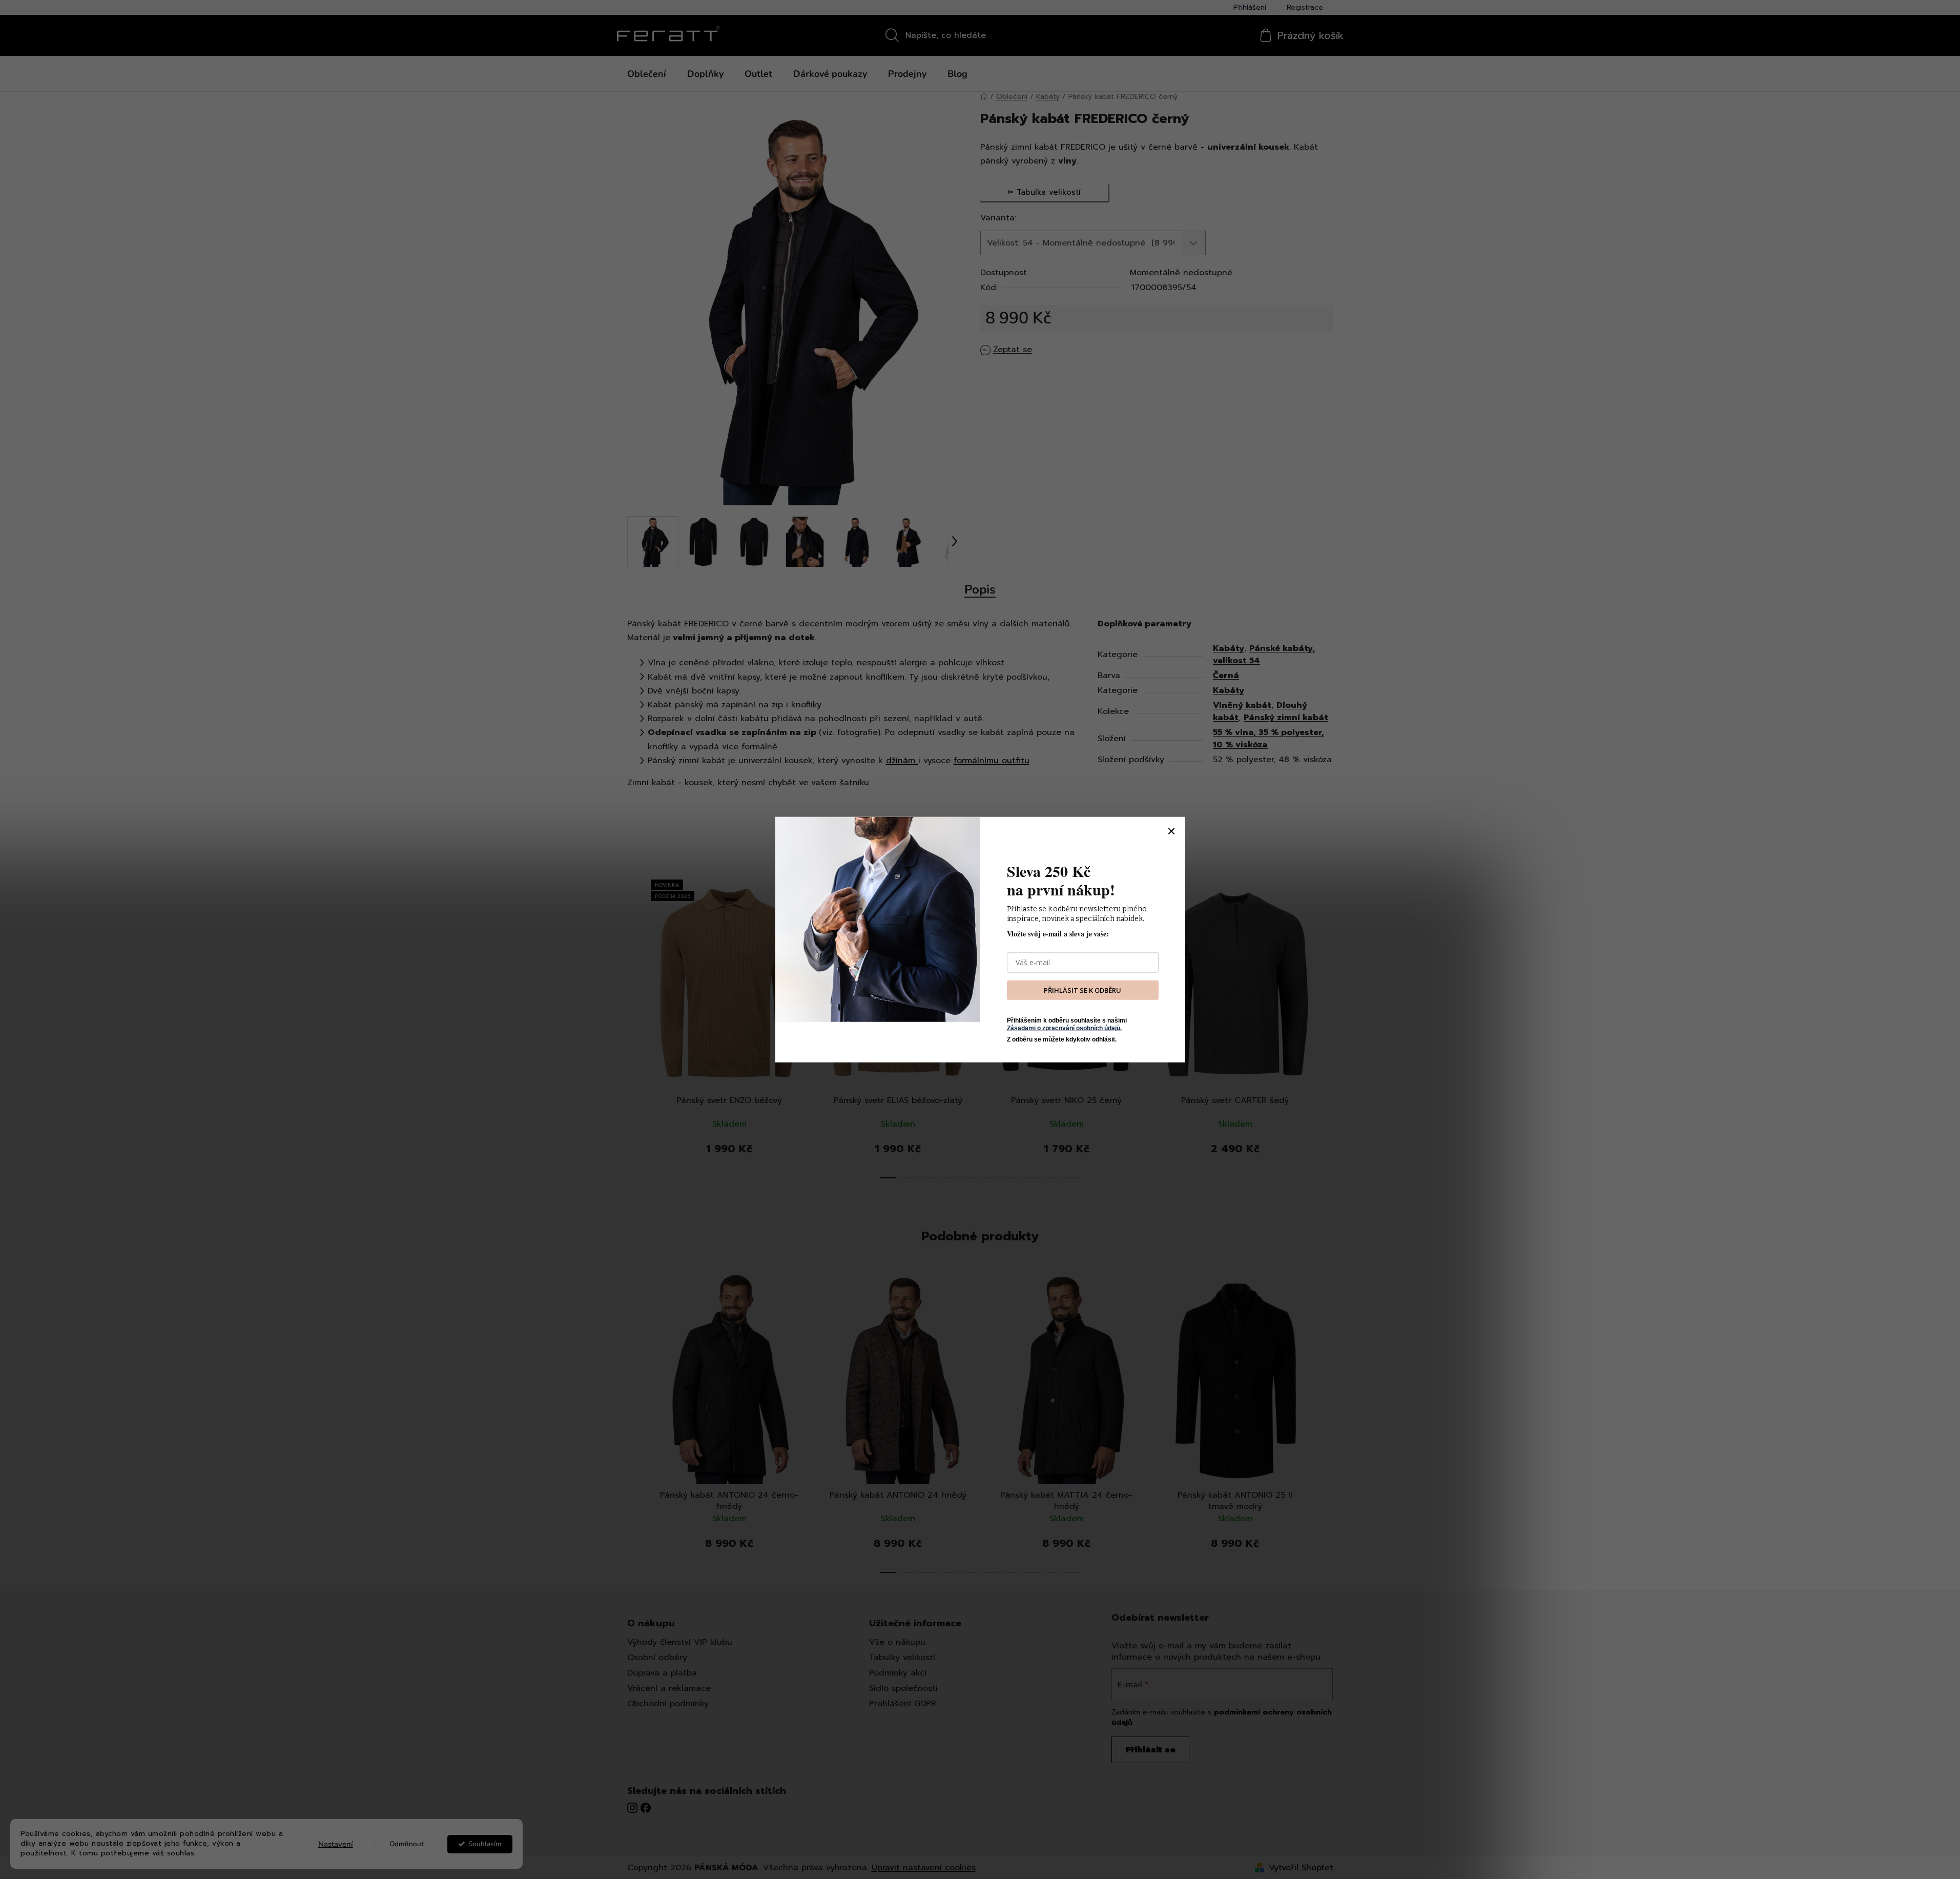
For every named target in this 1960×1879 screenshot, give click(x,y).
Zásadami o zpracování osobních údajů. (1064, 1028)
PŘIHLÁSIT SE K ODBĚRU (1082, 990)
